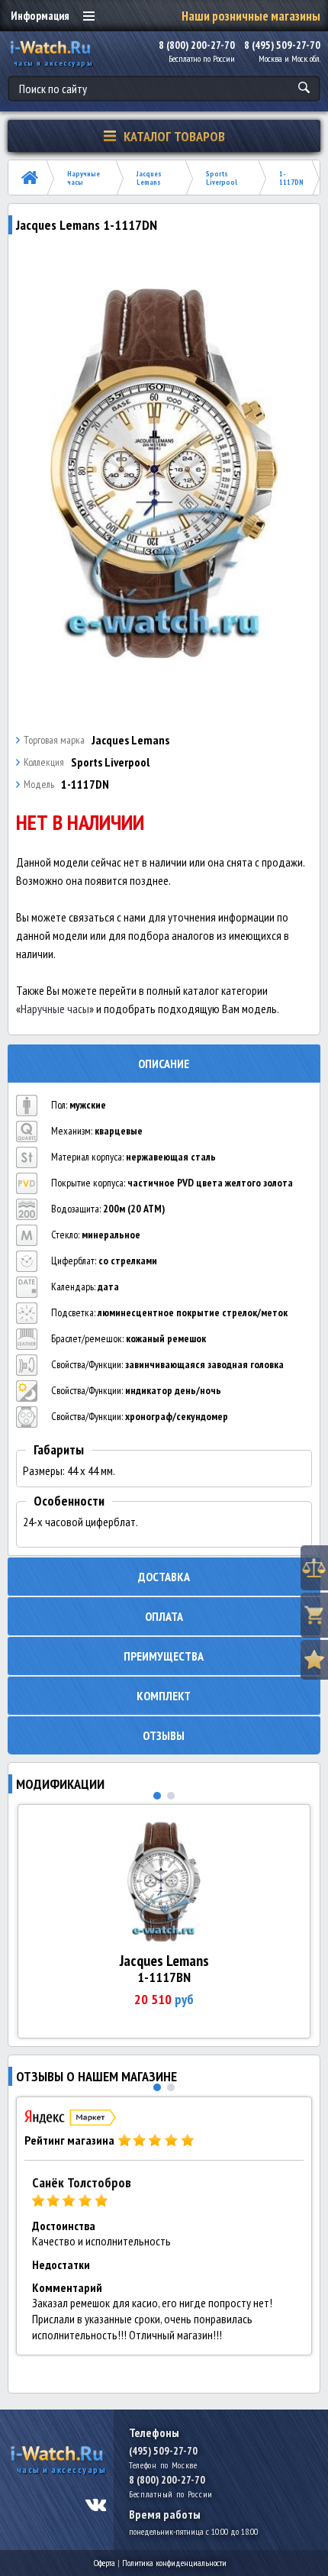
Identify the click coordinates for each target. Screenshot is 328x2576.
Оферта (105, 2563)
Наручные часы (84, 178)
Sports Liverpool (222, 178)
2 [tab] (171, 1796)
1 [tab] (157, 1796)
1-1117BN (164, 1977)
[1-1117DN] (164, 474)
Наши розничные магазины (251, 16)
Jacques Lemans (149, 178)
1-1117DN (291, 178)
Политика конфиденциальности (174, 2563)
